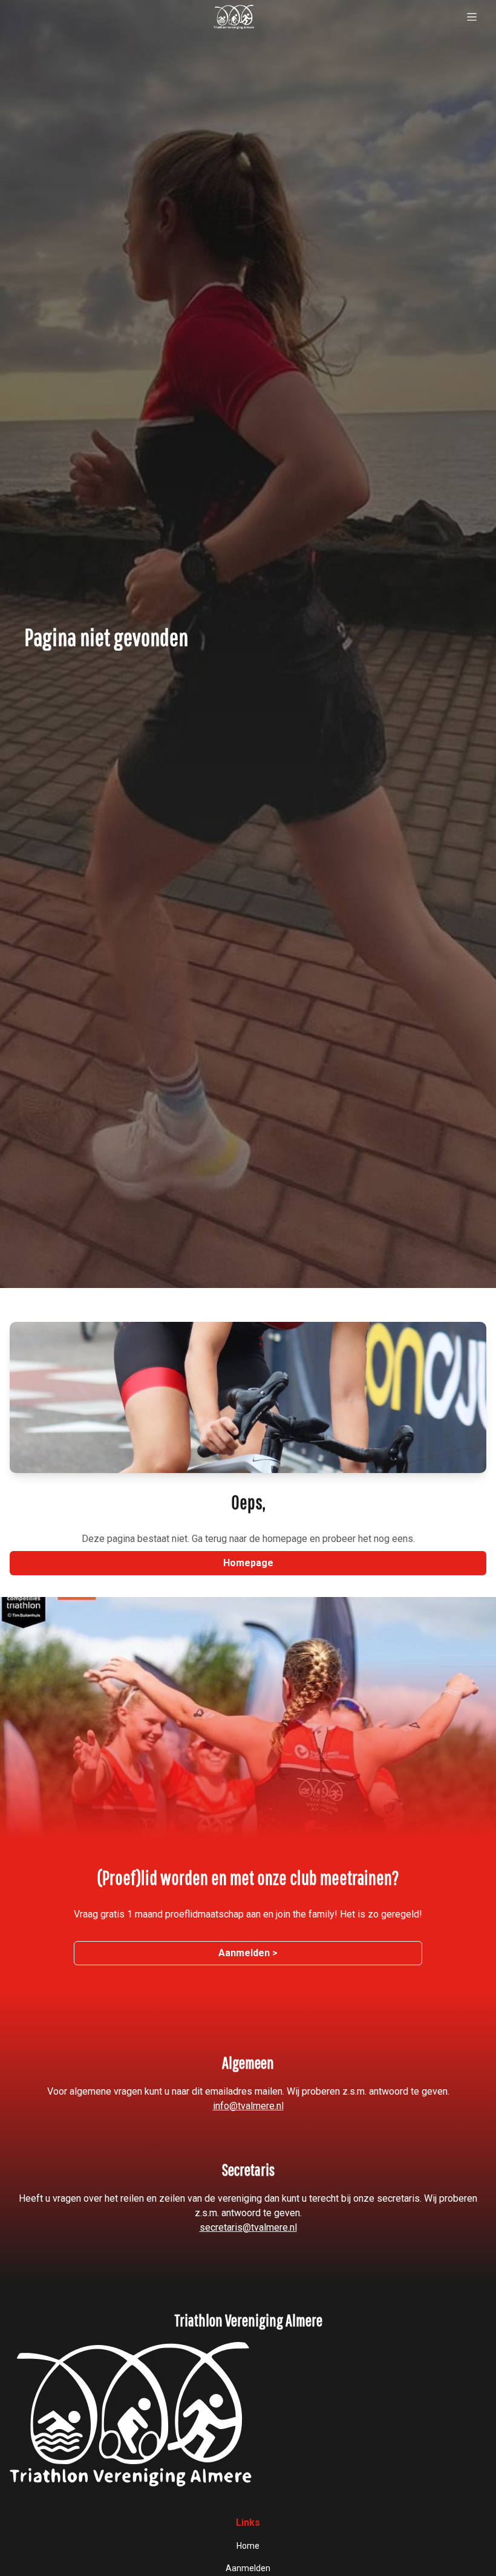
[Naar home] (233, 17)
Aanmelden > (248, 1953)
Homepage (248, 1563)
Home (248, 2546)
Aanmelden (248, 2568)
